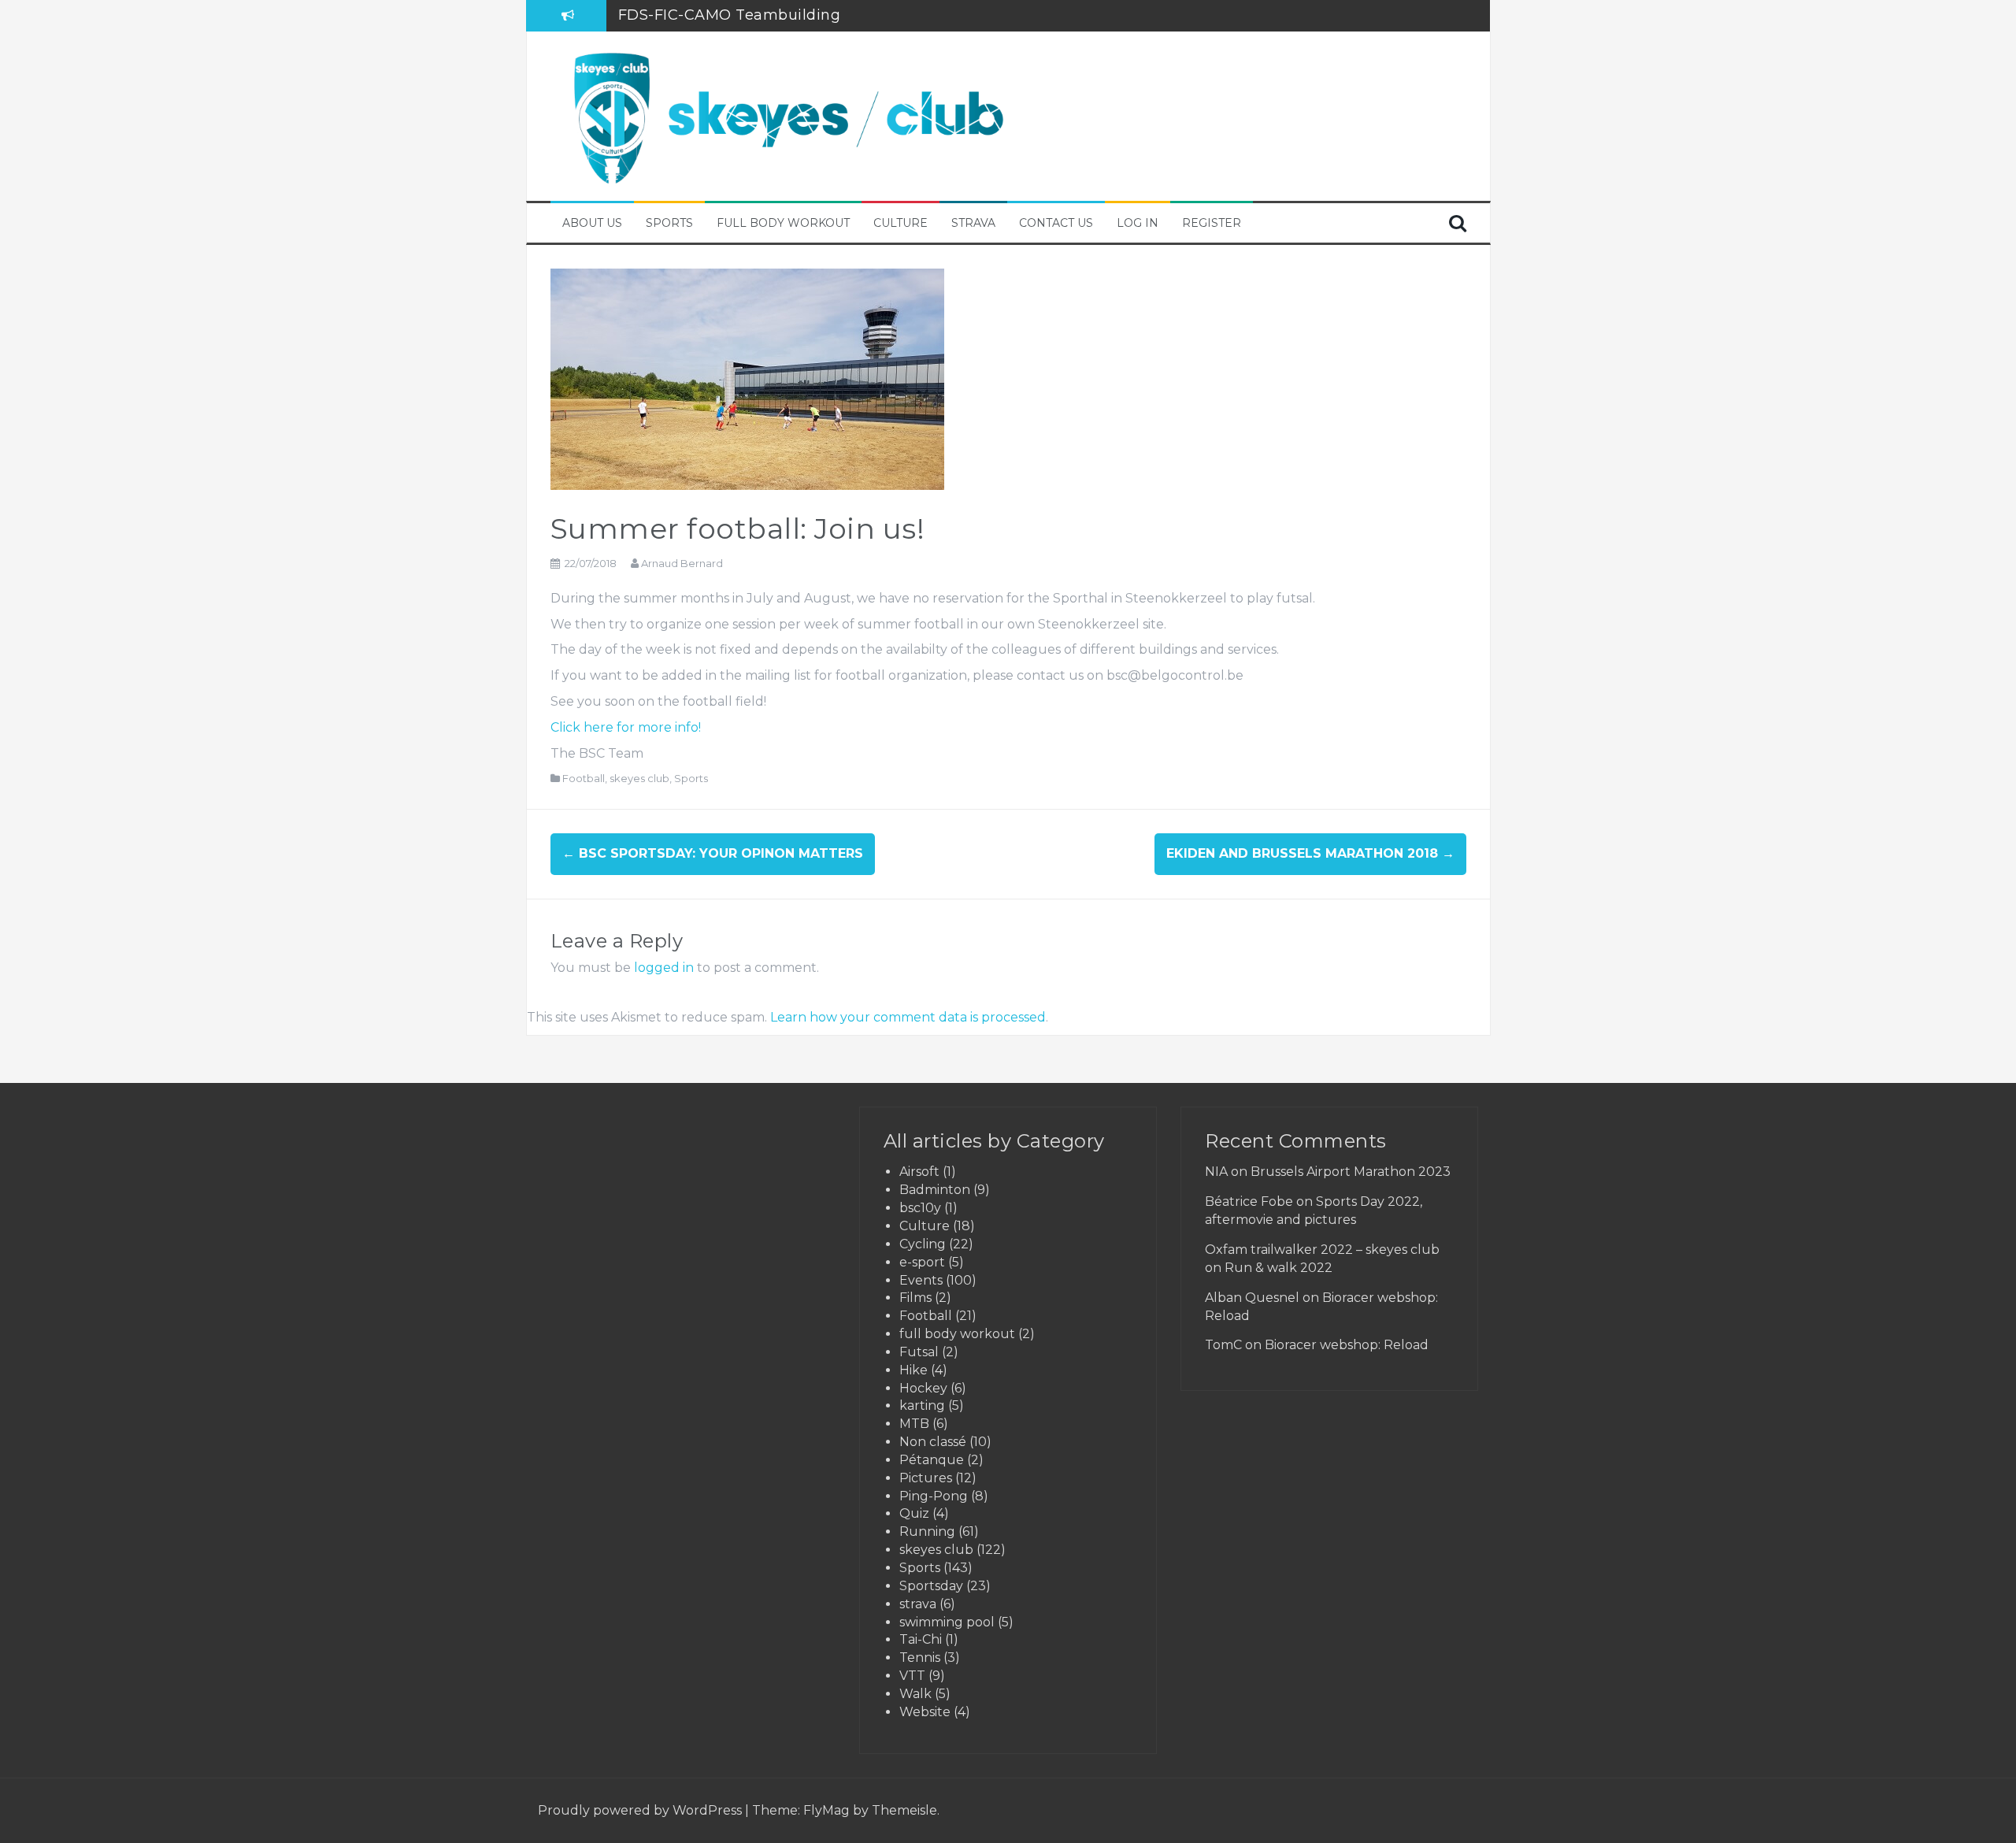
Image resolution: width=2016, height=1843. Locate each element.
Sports (669, 223)
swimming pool (947, 1622)
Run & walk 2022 (1279, 1268)
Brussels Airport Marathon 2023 (1351, 1172)
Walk (915, 1694)
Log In (1138, 223)
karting (922, 1405)
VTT (912, 1676)
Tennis (920, 1658)
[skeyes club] (787, 115)
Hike (913, 1370)
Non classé (933, 1442)
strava (918, 1604)
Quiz (914, 1513)
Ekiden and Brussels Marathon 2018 (1310, 853)
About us (592, 223)
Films (915, 1298)
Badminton (935, 1190)
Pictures (926, 1478)
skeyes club (639, 778)
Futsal (919, 1352)
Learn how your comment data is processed (908, 1017)
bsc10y (920, 1208)
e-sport (922, 1262)
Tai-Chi (921, 1639)
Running (927, 1532)
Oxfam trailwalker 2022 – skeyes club (1322, 1250)
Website (925, 1712)
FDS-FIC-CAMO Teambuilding (730, 15)
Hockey (923, 1388)
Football (584, 778)
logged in (664, 968)
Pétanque (932, 1460)
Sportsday (931, 1586)
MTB (914, 1424)
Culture (901, 223)
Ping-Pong (934, 1496)
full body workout (957, 1334)
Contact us (1056, 223)
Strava (973, 223)
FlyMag (826, 1810)
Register (1212, 223)
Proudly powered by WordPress (641, 1810)
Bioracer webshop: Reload (1347, 1345)
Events (921, 1280)
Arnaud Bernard (682, 563)
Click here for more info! (626, 727)
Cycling (923, 1244)
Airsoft (919, 1172)
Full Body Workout (783, 223)
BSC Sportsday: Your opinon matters (713, 853)
